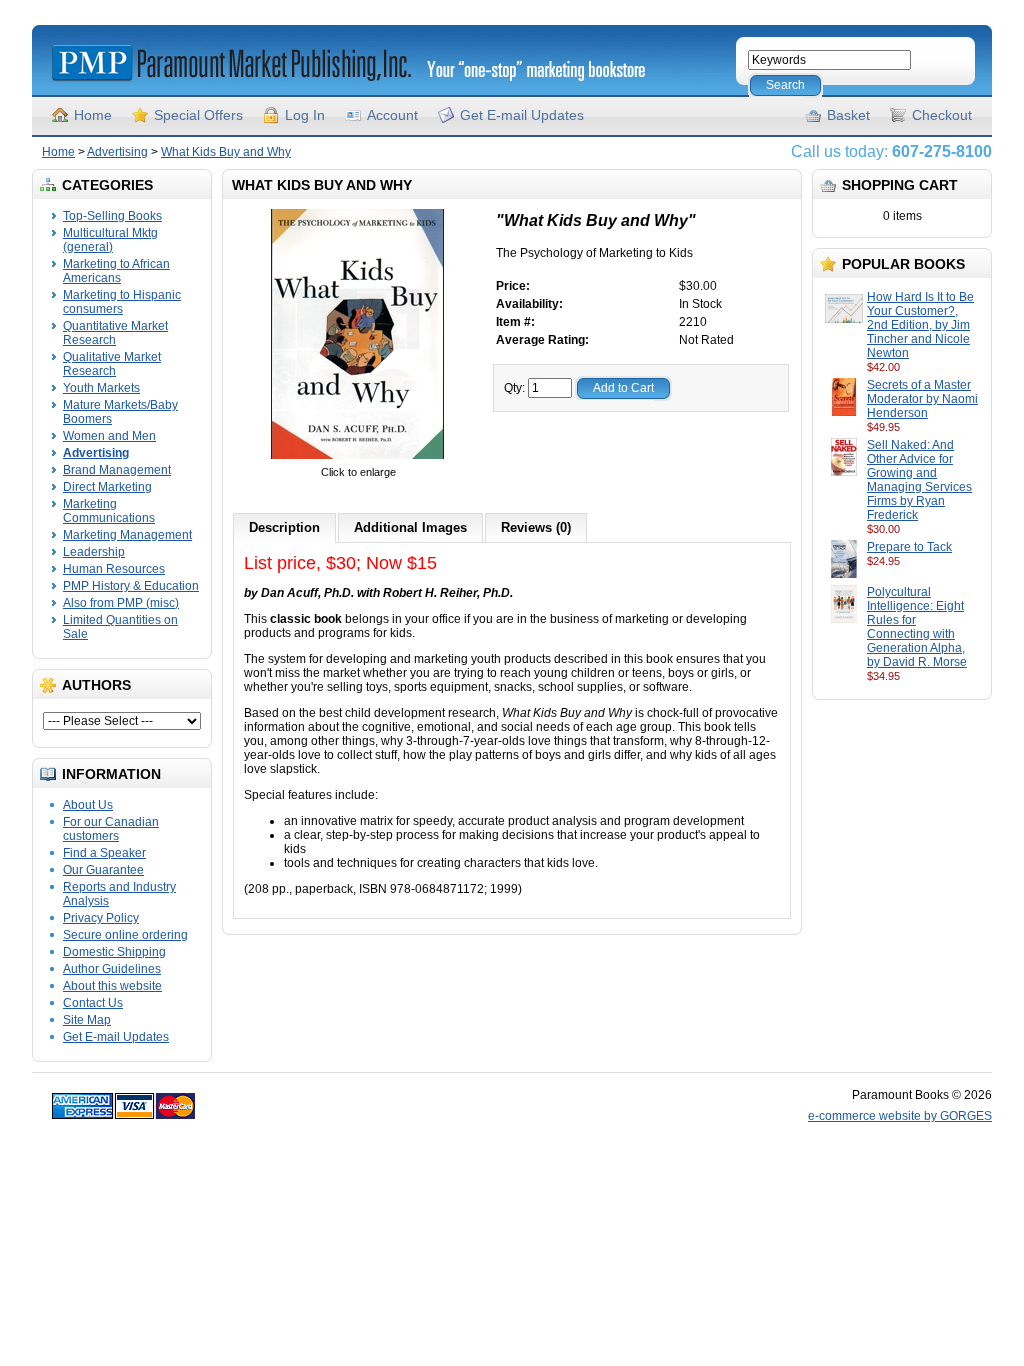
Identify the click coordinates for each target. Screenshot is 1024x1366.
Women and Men (109, 436)
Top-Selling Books (112, 216)
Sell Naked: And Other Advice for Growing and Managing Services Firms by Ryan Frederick (919, 480)
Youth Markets (101, 388)
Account (392, 115)
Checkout (942, 115)
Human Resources (114, 569)
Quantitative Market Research (115, 333)
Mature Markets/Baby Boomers (120, 412)
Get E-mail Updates (522, 115)
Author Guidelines (112, 969)
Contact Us (93, 1003)
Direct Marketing (107, 487)
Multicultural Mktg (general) (110, 240)
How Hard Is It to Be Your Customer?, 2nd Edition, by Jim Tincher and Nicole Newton (920, 325)
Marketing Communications (109, 511)
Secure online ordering (125, 935)
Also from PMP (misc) (121, 603)
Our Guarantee (103, 870)
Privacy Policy (101, 918)
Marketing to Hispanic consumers (122, 302)
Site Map (87, 1020)
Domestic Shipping (114, 952)
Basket (848, 115)
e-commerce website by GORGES (900, 1116)
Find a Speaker (104, 853)
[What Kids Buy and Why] (358, 458)
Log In (305, 115)
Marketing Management (127, 535)
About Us (88, 805)
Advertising (117, 152)
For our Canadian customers (111, 829)
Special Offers (198, 115)
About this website (112, 986)
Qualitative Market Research (112, 364)
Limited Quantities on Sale (120, 627)
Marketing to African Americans (116, 271)
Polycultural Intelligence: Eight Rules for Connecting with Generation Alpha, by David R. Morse (917, 627)
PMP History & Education (131, 586)
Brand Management (117, 470)
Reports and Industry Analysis (119, 894)
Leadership (94, 552)
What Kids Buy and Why (226, 152)
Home (93, 115)
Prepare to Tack (909, 547)
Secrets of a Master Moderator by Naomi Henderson (922, 399)
